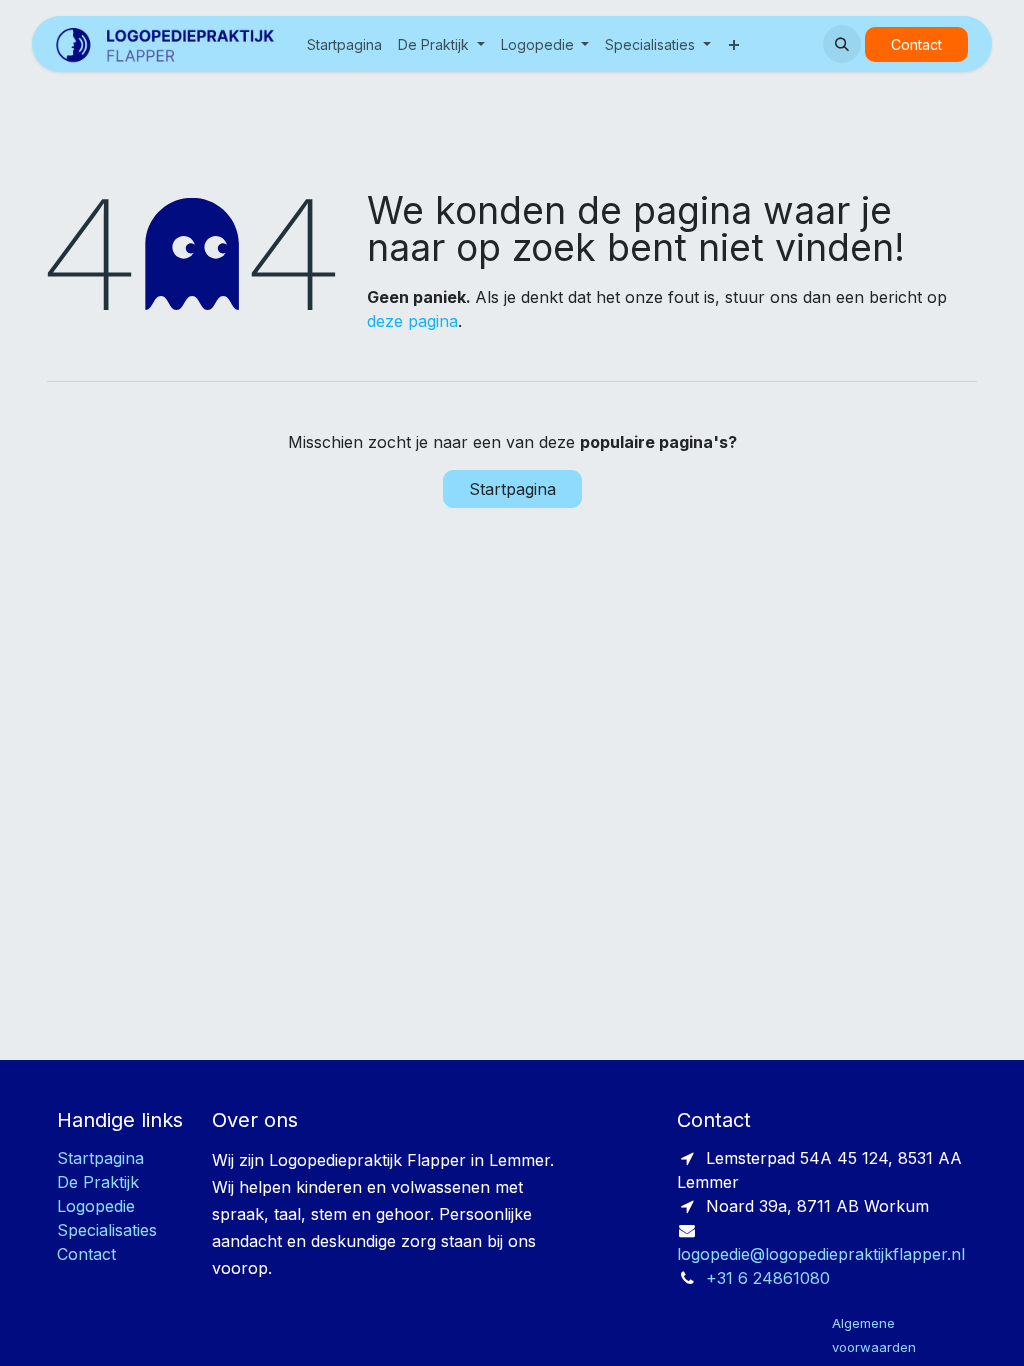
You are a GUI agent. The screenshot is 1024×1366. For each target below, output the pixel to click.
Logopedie (96, 1206)
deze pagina (412, 321)
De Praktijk (98, 1182)
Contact (916, 44)
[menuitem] (344, 44)
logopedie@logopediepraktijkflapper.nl (821, 1254)
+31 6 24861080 (768, 1278)
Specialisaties (107, 1230)
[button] (842, 44)
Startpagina (512, 489)
